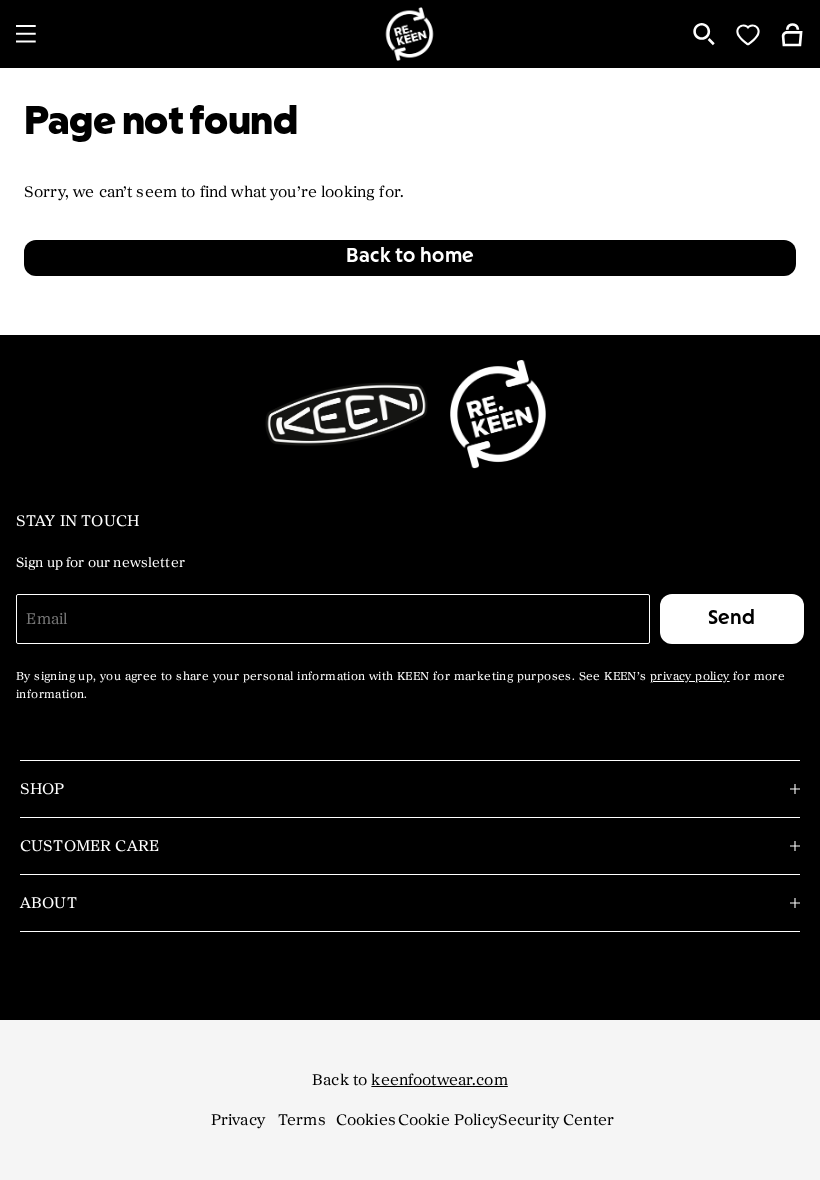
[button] (410, 258)
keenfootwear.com (439, 1080)
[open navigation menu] (26, 34)
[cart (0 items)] (792, 33)
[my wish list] (748, 34)
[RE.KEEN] (410, 34)
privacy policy (690, 677)
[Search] (704, 34)
